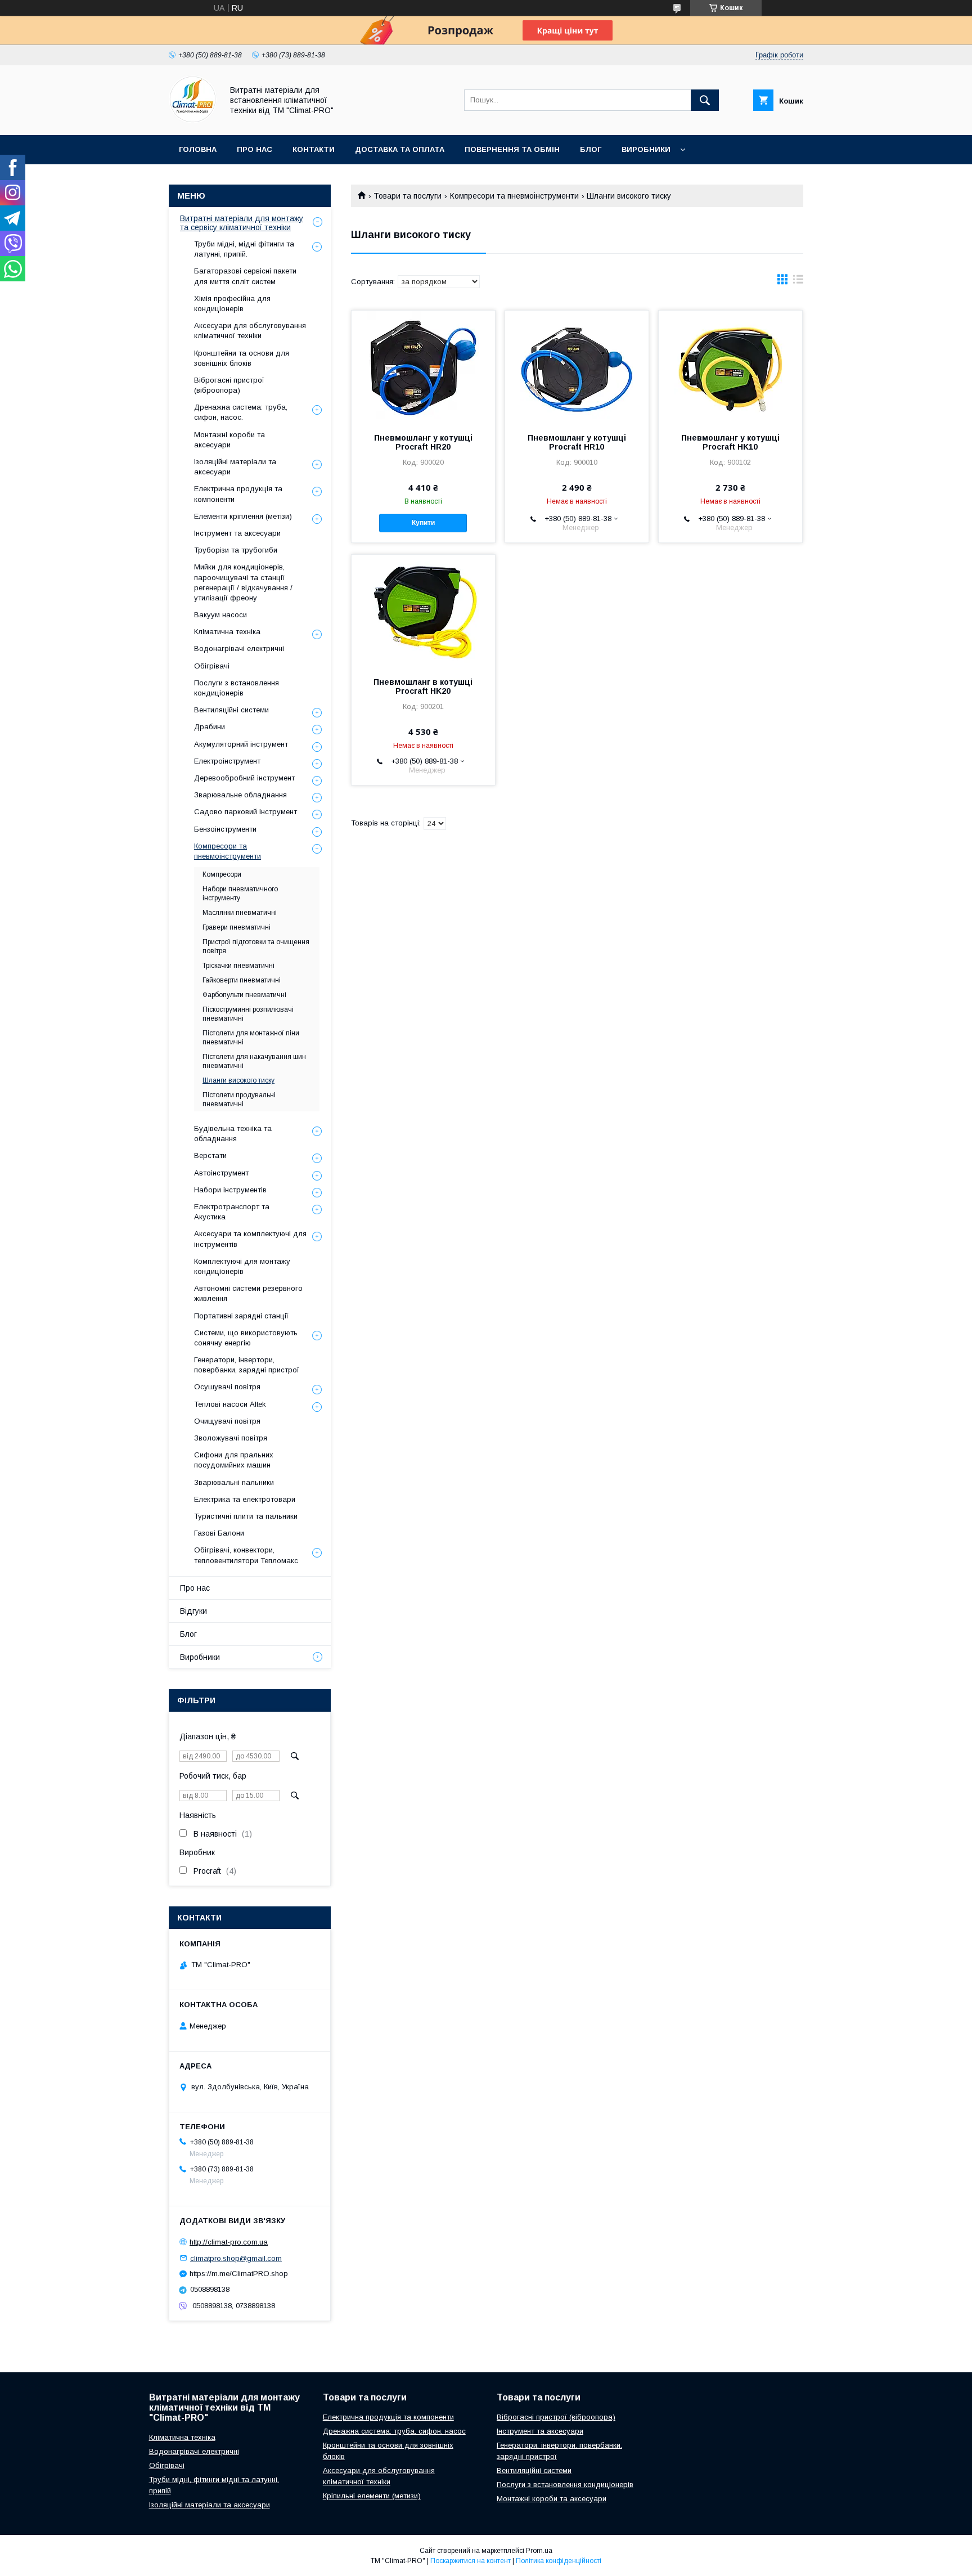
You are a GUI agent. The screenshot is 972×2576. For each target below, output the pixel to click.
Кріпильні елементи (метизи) (372, 2496)
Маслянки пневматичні (240, 913)
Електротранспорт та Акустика (232, 1212)
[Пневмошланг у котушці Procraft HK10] (730, 367)
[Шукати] (705, 100)
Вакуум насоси (220, 615)
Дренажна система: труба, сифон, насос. (241, 412)
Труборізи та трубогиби (236, 550)
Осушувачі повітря (227, 1387)
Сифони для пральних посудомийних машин (234, 1460)
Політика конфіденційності (559, 2561)
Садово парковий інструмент (246, 812)
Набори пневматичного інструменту (240, 894)
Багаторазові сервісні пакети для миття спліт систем (245, 276)
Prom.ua (539, 2551)
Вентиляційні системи (231, 710)
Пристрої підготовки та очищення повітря (256, 946)
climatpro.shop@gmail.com (236, 2258)
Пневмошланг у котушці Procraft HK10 (730, 442)
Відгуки (193, 1611)
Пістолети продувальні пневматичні (239, 1099)
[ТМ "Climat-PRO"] (193, 120)
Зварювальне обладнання (240, 795)
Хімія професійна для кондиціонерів (232, 304)
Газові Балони (219, 1533)
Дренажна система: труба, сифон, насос (394, 2431)
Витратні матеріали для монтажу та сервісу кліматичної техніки (242, 223)
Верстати (210, 1155)
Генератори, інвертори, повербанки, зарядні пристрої (247, 1365)
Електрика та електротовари (245, 1499)
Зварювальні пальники (234, 1482)
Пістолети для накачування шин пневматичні (254, 1061)
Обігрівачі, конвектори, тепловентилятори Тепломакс (246, 1555)
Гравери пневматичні (237, 927)
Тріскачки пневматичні (238, 966)
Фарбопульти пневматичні (244, 995)
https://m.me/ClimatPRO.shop (239, 2274)
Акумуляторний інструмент (241, 744)
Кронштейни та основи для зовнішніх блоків (242, 358)
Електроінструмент (227, 761)
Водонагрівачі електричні (239, 649)
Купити (423, 523)
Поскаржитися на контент (471, 2561)
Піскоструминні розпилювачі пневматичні (248, 1014)
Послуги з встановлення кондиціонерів (237, 688)
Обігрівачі (212, 666)
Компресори (222, 874)
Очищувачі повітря (227, 1421)
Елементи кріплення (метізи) (243, 516)
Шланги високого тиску (238, 1080)
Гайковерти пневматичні (242, 980)
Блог (591, 149)
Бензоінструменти (225, 829)
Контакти (314, 149)
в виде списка (798, 282)
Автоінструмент (221, 1173)
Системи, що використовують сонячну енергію (246, 1338)
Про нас (255, 149)
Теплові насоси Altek (230, 1404)
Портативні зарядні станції (241, 1316)
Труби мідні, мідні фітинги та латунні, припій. (244, 249)
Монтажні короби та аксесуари (229, 440)
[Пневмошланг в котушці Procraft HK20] (423, 611)
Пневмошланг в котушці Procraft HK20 (423, 686)
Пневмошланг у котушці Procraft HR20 (423, 442)
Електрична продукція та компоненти (238, 494)
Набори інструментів (230, 1190)
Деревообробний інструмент (244, 778)
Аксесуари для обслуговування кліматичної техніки (250, 331)
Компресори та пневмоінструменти (514, 196)
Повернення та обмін (512, 149)
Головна (198, 149)
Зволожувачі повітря (231, 1438)
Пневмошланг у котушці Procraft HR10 (577, 442)
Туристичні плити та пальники (246, 1516)
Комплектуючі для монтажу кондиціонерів (242, 1266)
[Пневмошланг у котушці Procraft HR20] (423, 367)
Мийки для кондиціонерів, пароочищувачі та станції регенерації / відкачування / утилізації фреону (243, 582)
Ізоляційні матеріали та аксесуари (235, 467)
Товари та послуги (408, 196)
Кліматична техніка (227, 632)
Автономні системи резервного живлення (248, 1293)
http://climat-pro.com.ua (229, 2242)
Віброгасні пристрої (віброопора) (229, 385)
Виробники (646, 149)
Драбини (210, 727)
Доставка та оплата (400, 149)
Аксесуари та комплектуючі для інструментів (250, 1239)
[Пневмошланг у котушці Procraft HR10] (577, 367)
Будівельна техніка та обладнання (233, 1134)
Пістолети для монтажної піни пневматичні (251, 1038)
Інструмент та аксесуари (237, 533)
